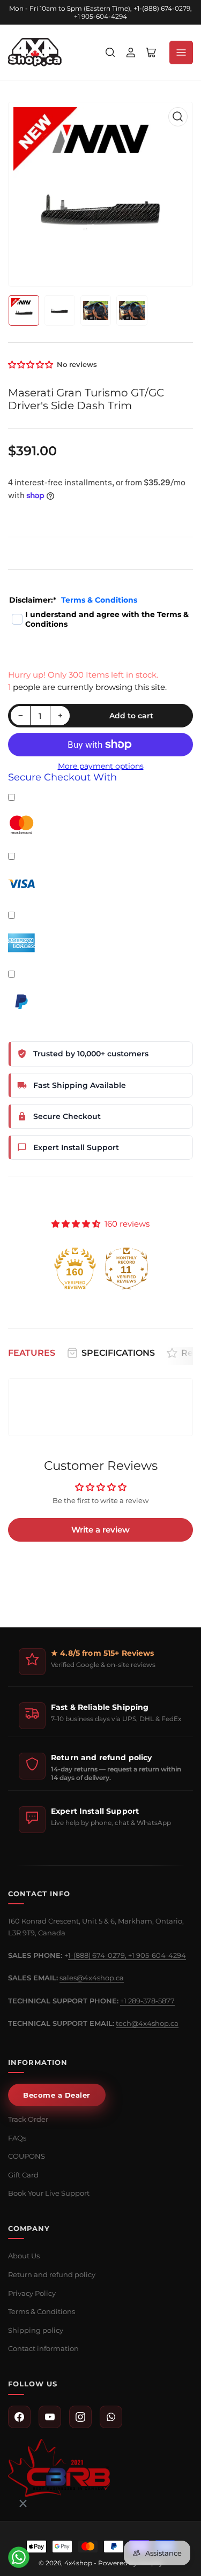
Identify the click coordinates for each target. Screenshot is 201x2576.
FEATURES (32, 1353)
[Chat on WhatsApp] (19, 2557)
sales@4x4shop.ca (92, 1978)
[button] (31, 365)
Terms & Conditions (99, 600)
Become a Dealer (57, 2095)
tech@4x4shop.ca (147, 2023)
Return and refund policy (52, 2274)
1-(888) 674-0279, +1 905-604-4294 (127, 1955)
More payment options (101, 766)
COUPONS (27, 2156)
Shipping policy (36, 2330)
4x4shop (78, 2563)
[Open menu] (181, 52)
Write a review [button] (100, 1530)
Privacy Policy (32, 2293)
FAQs (17, 2138)
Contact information (43, 2348)
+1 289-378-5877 (147, 2001)
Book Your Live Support (49, 2193)
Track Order (28, 2119)
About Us (24, 2256)
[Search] (110, 52)
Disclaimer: (73, 600)
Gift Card (23, 2175)
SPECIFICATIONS (118, 1353)
